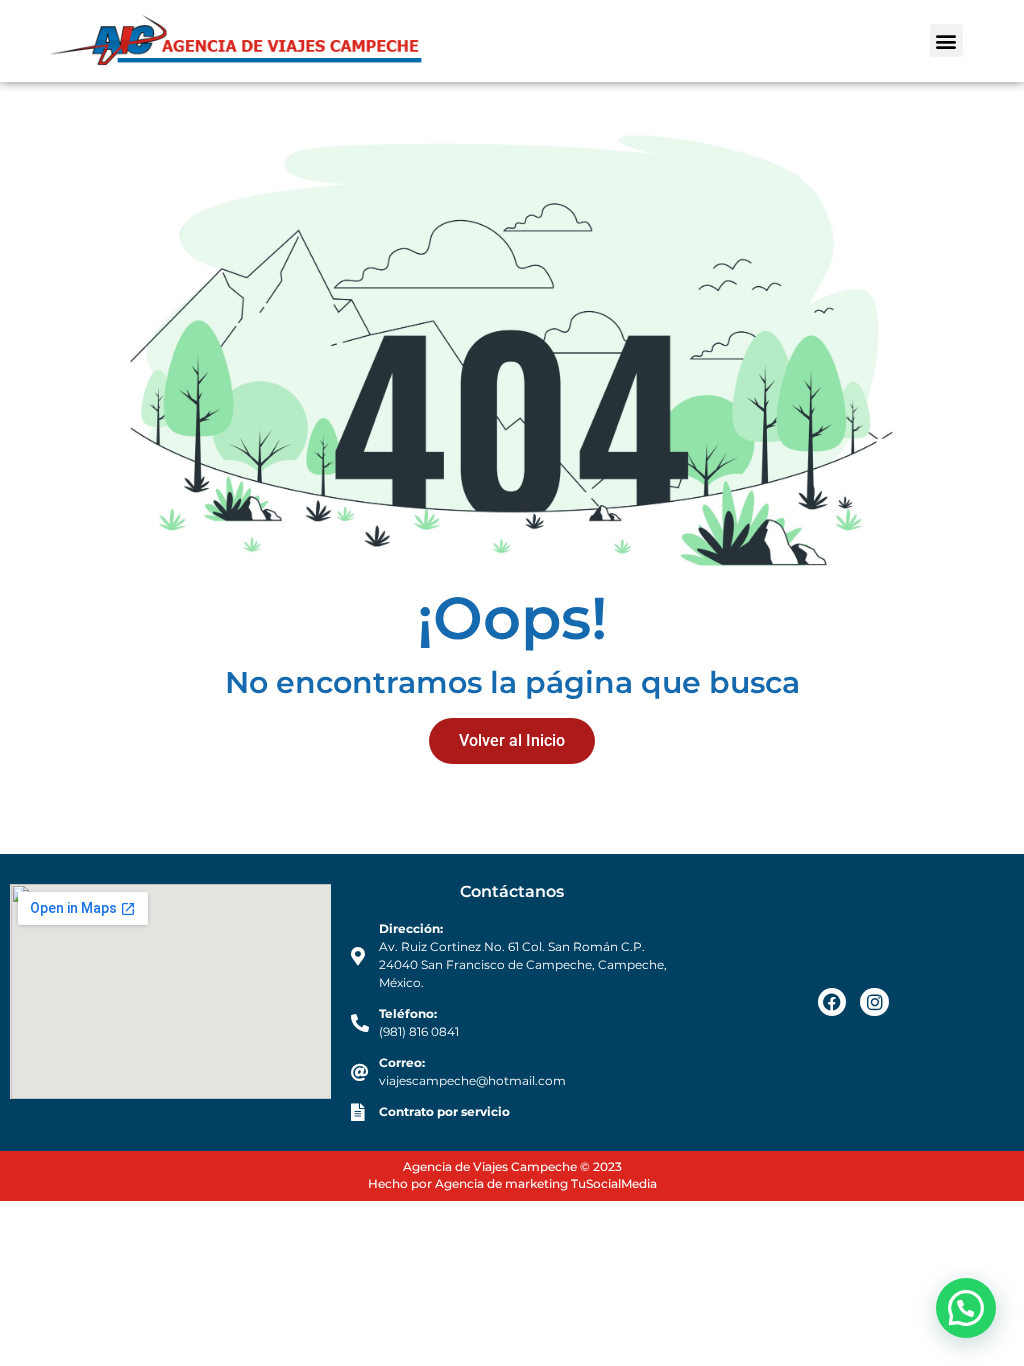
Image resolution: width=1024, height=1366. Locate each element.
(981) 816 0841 (419, 1031)
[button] (946, 40)
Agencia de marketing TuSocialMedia (546, 1183)
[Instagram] (874, 1002)
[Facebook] (832, 1002)
